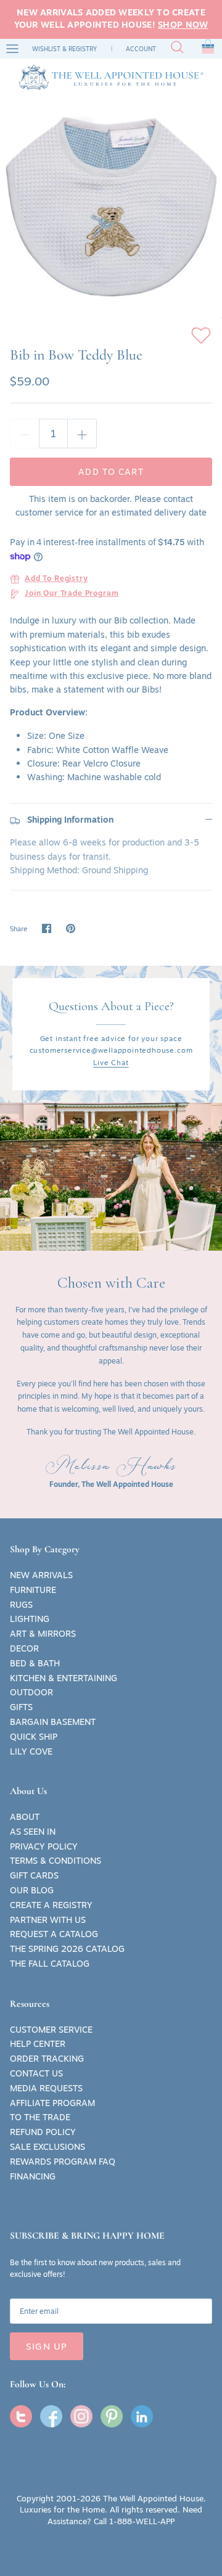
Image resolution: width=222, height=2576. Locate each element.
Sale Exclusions (47, 2147)
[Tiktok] (142, 2416)
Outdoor (31, 1692)
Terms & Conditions (55, 1861)
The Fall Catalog (50, 1964)
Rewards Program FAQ (63, 2162)
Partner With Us (48, 1920)
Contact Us (36, 2073)
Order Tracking (47, 2059)
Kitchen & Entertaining (64, 1678)
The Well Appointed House (153, 2498)
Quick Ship (34, 1737)
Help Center (38, 2044)
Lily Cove (31, 1751)
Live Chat (111, 1062)
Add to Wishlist (201, 335)
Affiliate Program (52, 2103)
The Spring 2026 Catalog (67, 1949)
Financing (33, 2176)
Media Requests (46, 2088)
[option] (111, 207)
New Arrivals (41, 1575)
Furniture (33, 1590)
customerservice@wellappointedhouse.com (111, 1050)
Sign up (47, 2346)
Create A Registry (51, 1905)
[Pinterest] (112, 2416)
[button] (208, 49)
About (25, 1817)
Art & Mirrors (43, 1634)
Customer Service (51, 2030)
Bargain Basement (53, 1722)
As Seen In (33, 1832)
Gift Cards (34, 1875)
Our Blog (32, 1890)
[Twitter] (21, 2416)
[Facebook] (51, 2416)
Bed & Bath (35, 1663)
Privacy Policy (44, 1846)
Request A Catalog (54, 1934)
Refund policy (43, 2132)
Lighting (30, 1619)
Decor (24, 1648)
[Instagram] (81, 2416)
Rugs (21, 1605)
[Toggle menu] (12, 49)
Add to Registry (56, 579)
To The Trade (40, 2117)
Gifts (21, 1707)
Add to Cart (111, 472)
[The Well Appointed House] (111, 77)
